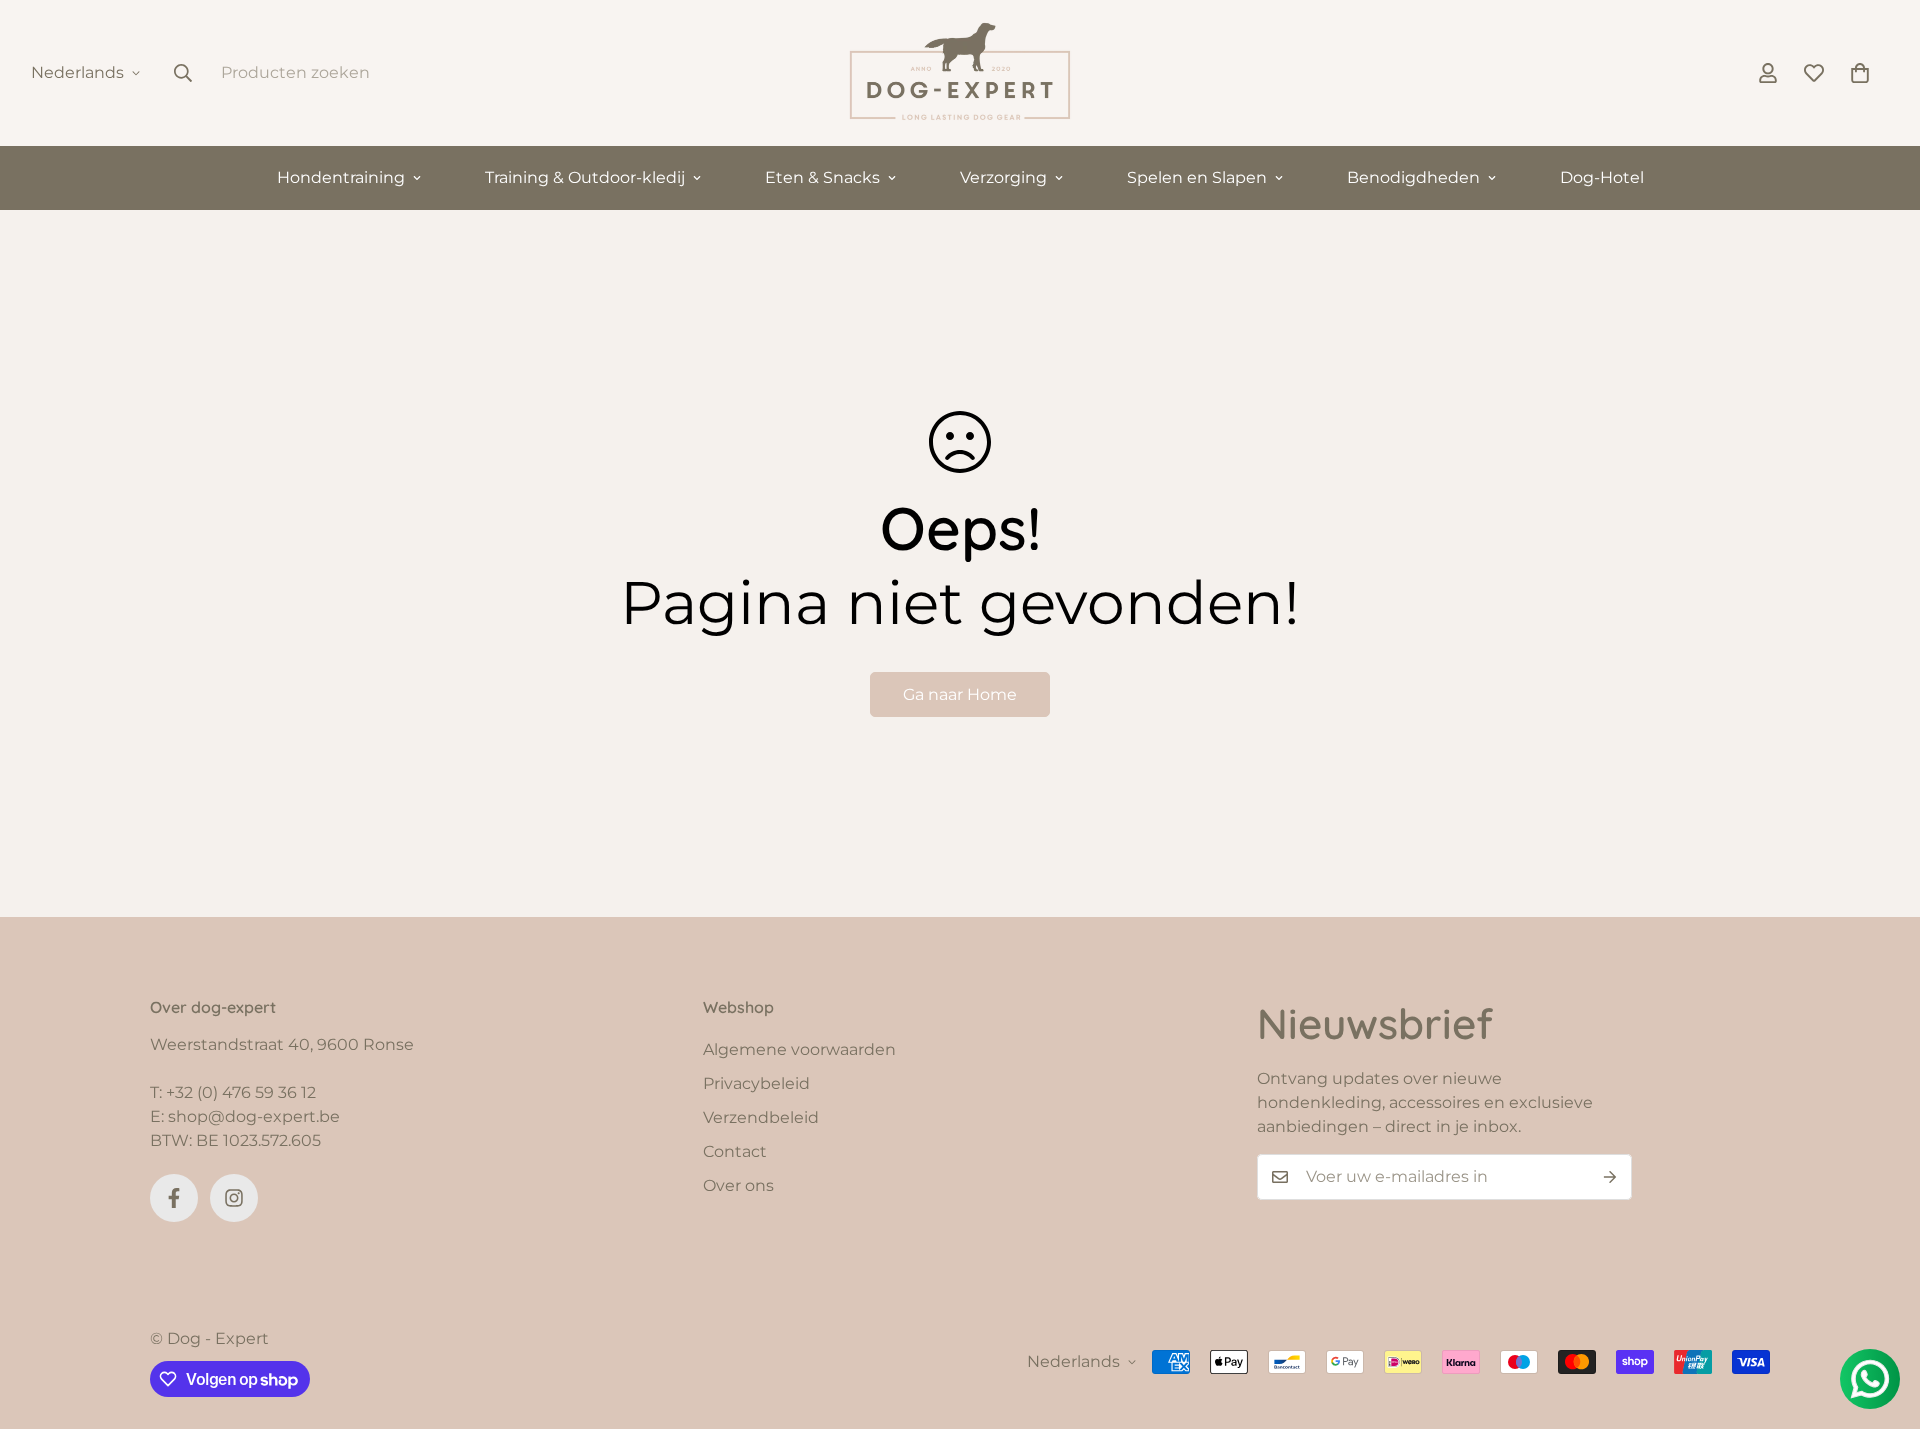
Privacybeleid (756, 1083)
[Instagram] (234, 1198)
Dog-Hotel (1602, 177)
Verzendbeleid (761, 1117)
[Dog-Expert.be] (960, 73)
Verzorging (1003, 177)
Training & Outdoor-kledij (585, 177)
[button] (1860, 73)
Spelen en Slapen (1197, 177)
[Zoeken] (183, 73)
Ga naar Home (960, 694)
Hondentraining (341, 177)
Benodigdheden (1413, 177)
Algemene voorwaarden (799, 1049)
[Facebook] (174, 1198)
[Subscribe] (1610, 1177)
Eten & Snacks (822, 177)
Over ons (738, 1185)
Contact (735, 1151)
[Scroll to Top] (1881, 1320)
